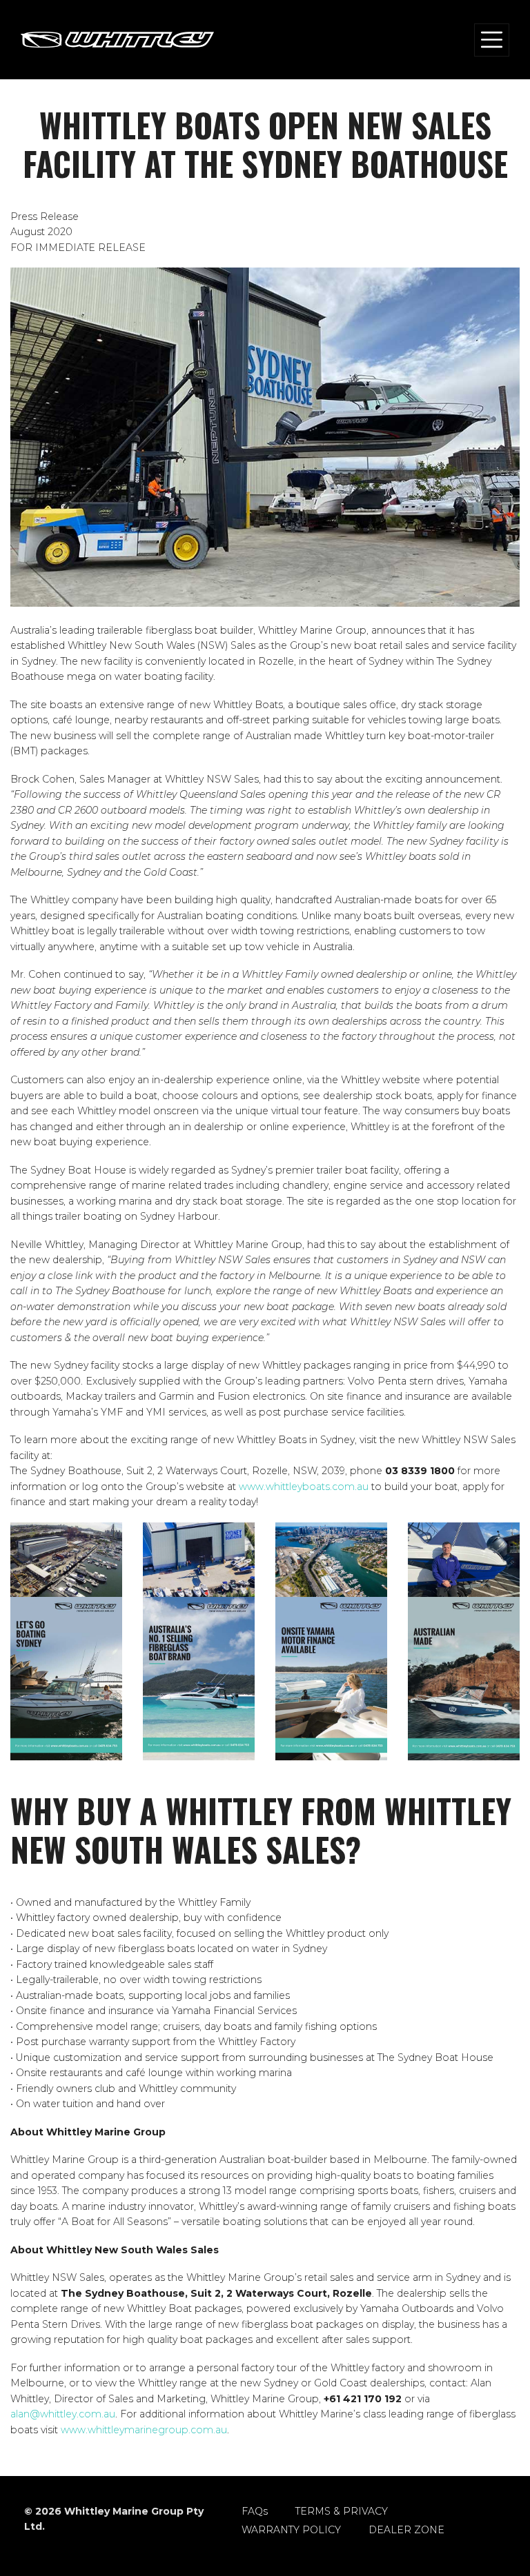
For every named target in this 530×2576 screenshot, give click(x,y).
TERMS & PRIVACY (342, 2511)
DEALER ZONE (406, 2530)
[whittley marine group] (117, 40)
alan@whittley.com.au (63, 2414)
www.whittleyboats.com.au (304, 1487)
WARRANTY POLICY (291, 2530)
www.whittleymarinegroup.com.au (144, 2430)
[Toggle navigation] (492, 40)
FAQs (255, 2511)
